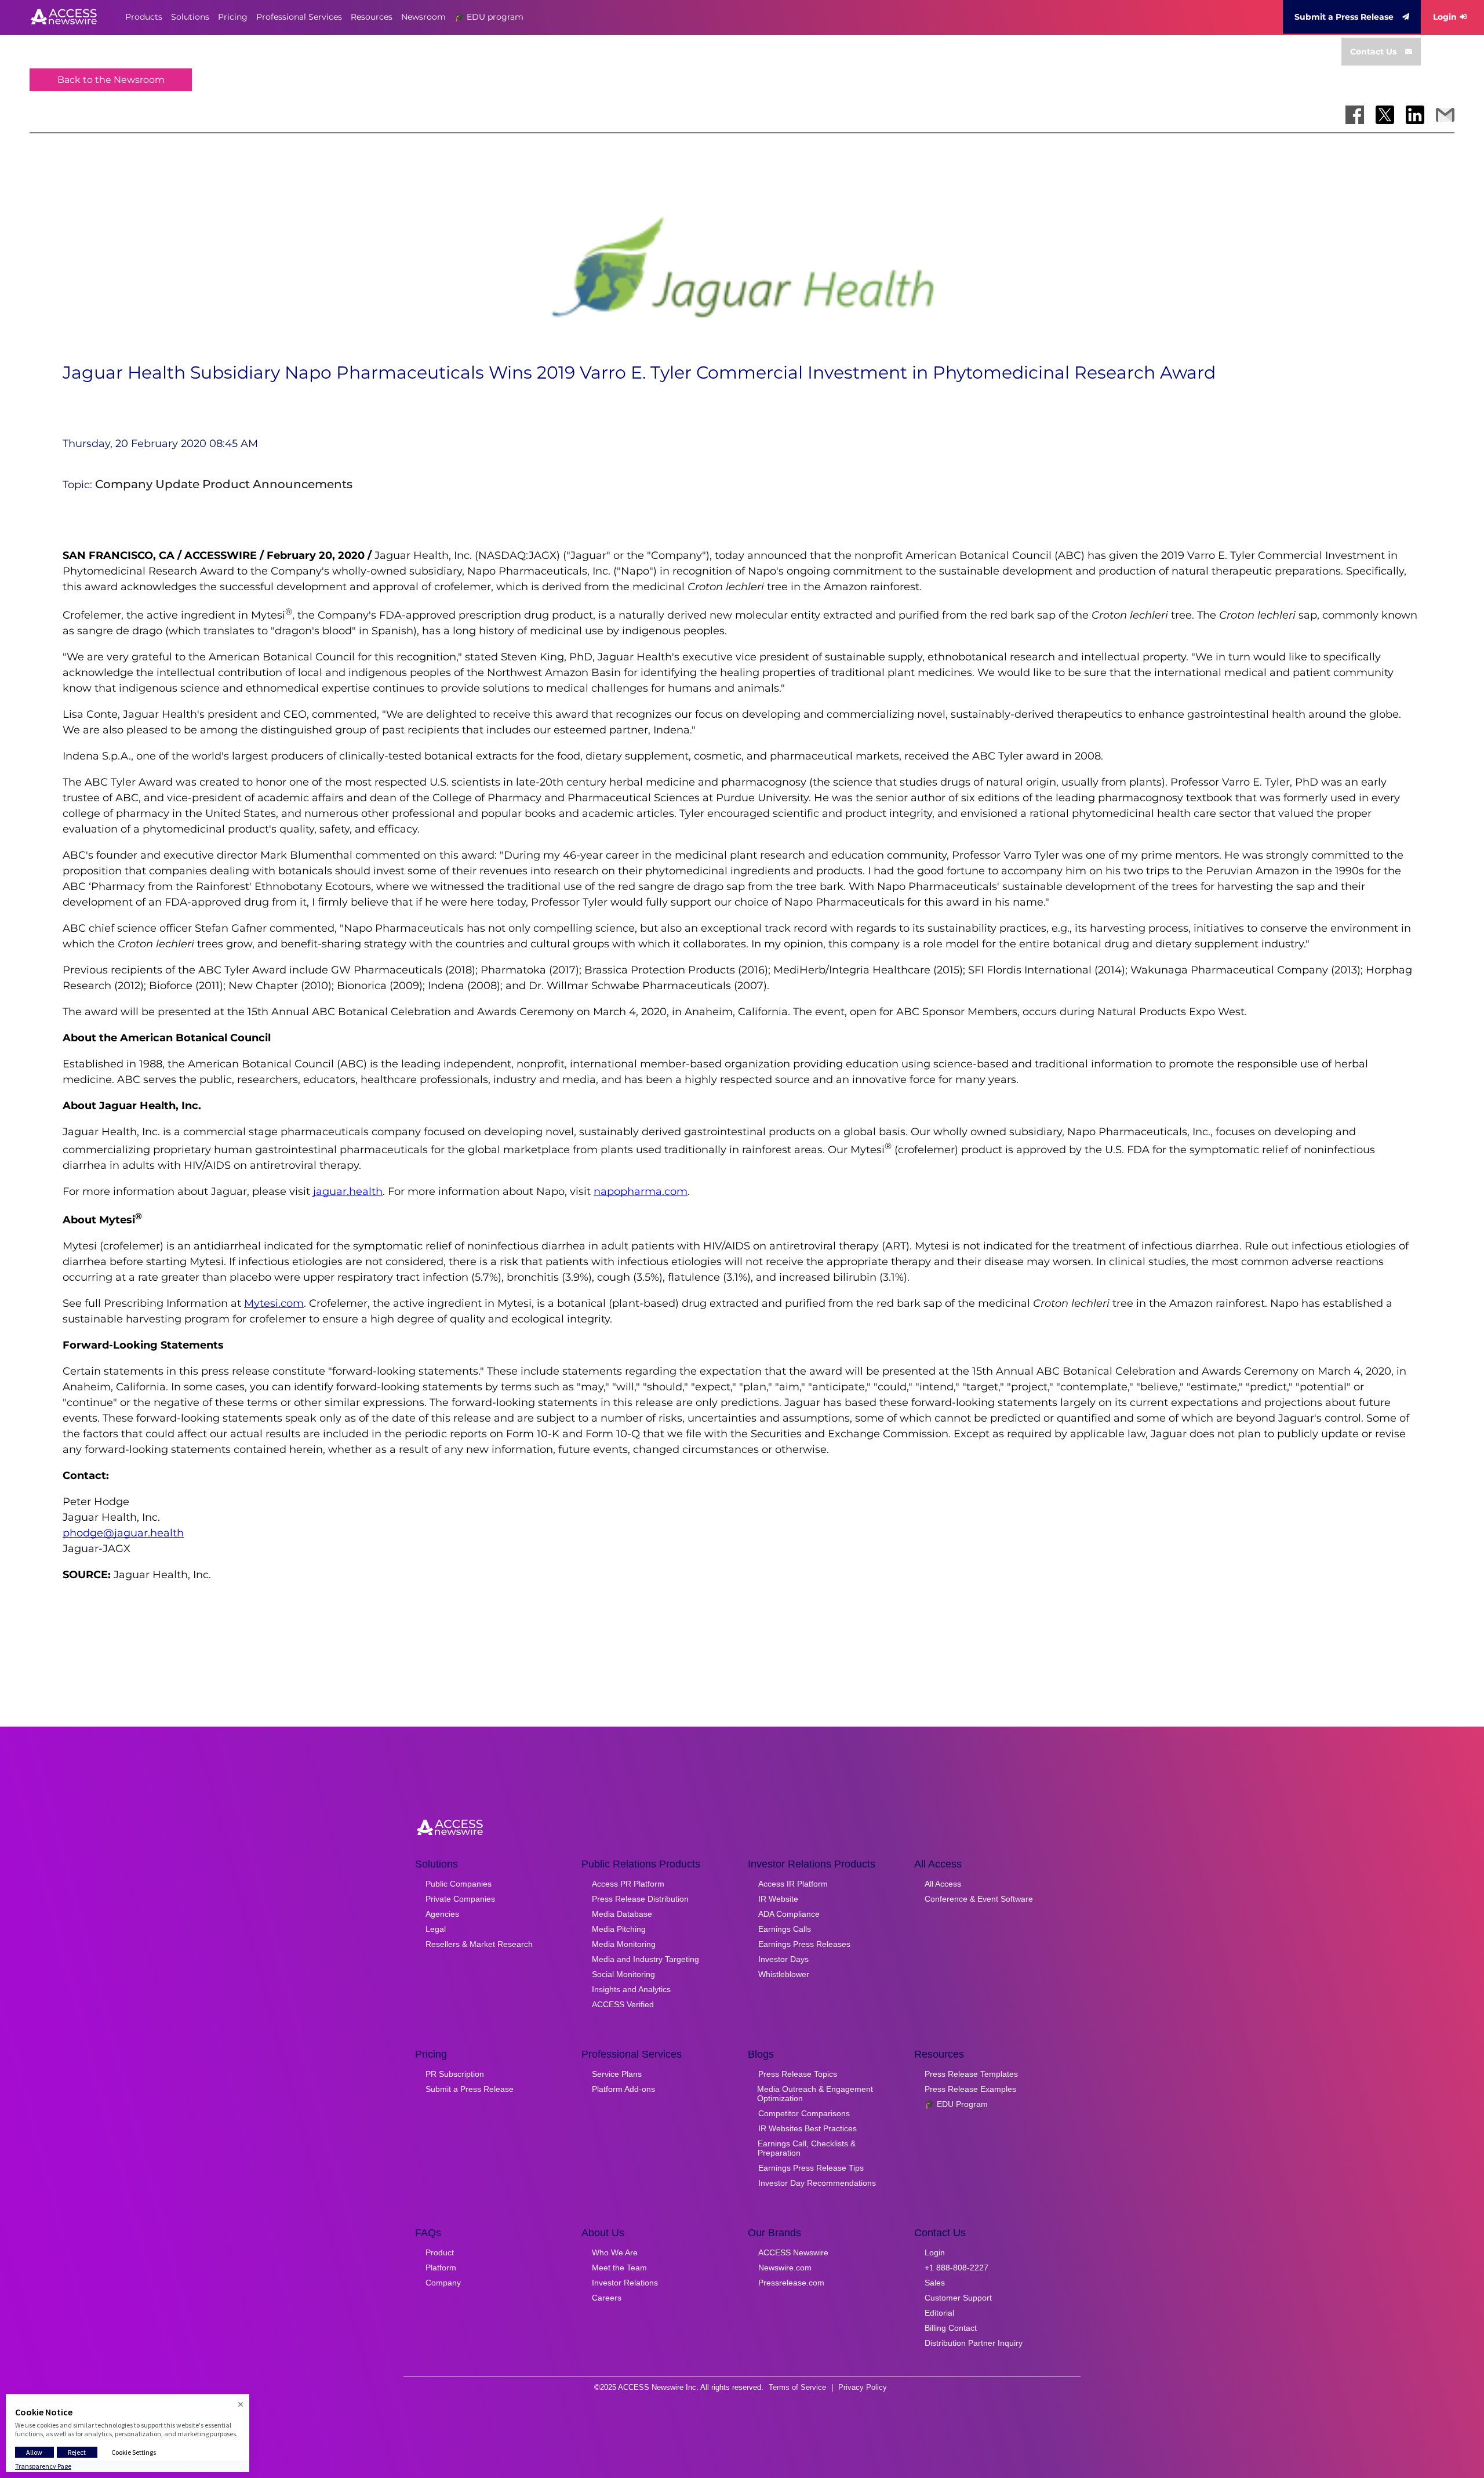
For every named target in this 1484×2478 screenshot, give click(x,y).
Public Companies (459, 1884)
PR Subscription (455, 2074)
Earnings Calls (785, 1929)
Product (440, 2252)
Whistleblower (784, 1974)
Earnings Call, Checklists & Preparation (807, 2148)
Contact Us (1373, 52)
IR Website (778, 1899)
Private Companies (460, 1899)
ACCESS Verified (623, 2004)
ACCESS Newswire (793, 2252)
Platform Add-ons (623, 2089)
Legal (436, 1929)
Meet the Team (619, 2268)
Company (443, 2283)
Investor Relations (625, 2283)
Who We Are (615, 2252)
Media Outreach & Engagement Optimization (815, 2094)
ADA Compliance (789, 1914)
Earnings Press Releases (804, 1944)
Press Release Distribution (640, 1899)
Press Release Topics (798, 2074)
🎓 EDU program (489, 17)
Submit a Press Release (1344, 17)
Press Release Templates (971, 2074)
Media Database (622, 1914)
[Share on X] (1385, 115)
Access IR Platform (793, 1884)
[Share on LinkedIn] (1415, 115)
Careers (607, 2298)
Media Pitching (619, 1929)
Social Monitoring (623, 1974)
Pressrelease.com (791, 2283)
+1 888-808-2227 (956, 2268)
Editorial (939, 2313)
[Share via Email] (1445, 115)
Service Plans (617, 2074)
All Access (943, 1884)
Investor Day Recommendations (817, 2183)
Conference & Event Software (979, 1899)
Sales (935, 2283)
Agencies (442, 1914)
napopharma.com (641, 1191)
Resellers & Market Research (479, 1944)
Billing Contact (951, 2328)
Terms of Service (797, 2387)
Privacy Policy (863, 2387)
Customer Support (958, 2298)
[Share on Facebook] (1355, 115)
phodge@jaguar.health (123, 1533)
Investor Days (783, 1959)
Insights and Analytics (631, 1989)
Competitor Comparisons (804, 2113)
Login (1445, 17)
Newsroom (423, 17)
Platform (441, 2268)
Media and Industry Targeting (645, 1959)
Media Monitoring (624, 1944)
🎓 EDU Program (956, 2104)
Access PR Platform (628, 1884)
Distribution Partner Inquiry (974, 2343)
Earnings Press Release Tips (811, 2168)
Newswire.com (785, 2268)
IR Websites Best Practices (808, 2128)
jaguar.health (348, 1191)
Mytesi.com (274, 1303)
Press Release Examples (970, 2089)
